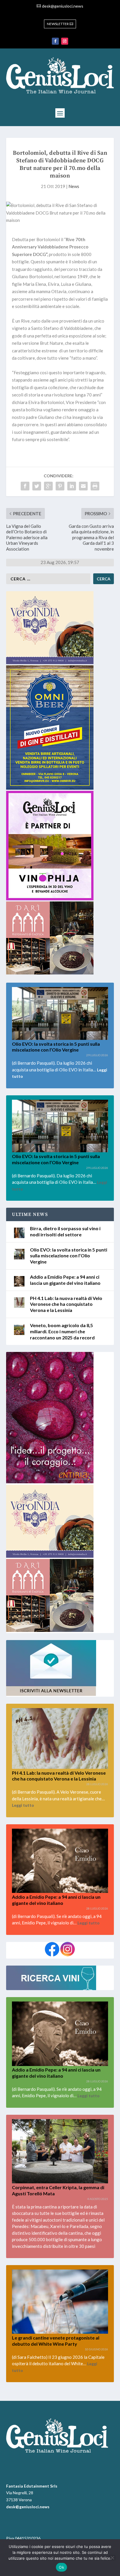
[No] (112, 2558)
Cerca (104, 579)
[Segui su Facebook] (55, 41)
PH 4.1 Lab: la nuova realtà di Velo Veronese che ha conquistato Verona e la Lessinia (66, 1304)
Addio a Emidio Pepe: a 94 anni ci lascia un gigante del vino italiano (56, 2073)
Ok (61, 2567)
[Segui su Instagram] (65, 41)
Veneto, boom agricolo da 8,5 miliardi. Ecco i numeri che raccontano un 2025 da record (62, 1331)
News (74, 186)
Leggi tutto (23, 1805)
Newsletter (58, 24)
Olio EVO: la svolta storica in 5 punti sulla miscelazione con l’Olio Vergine (56, 1047)
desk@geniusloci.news (63, 6)
